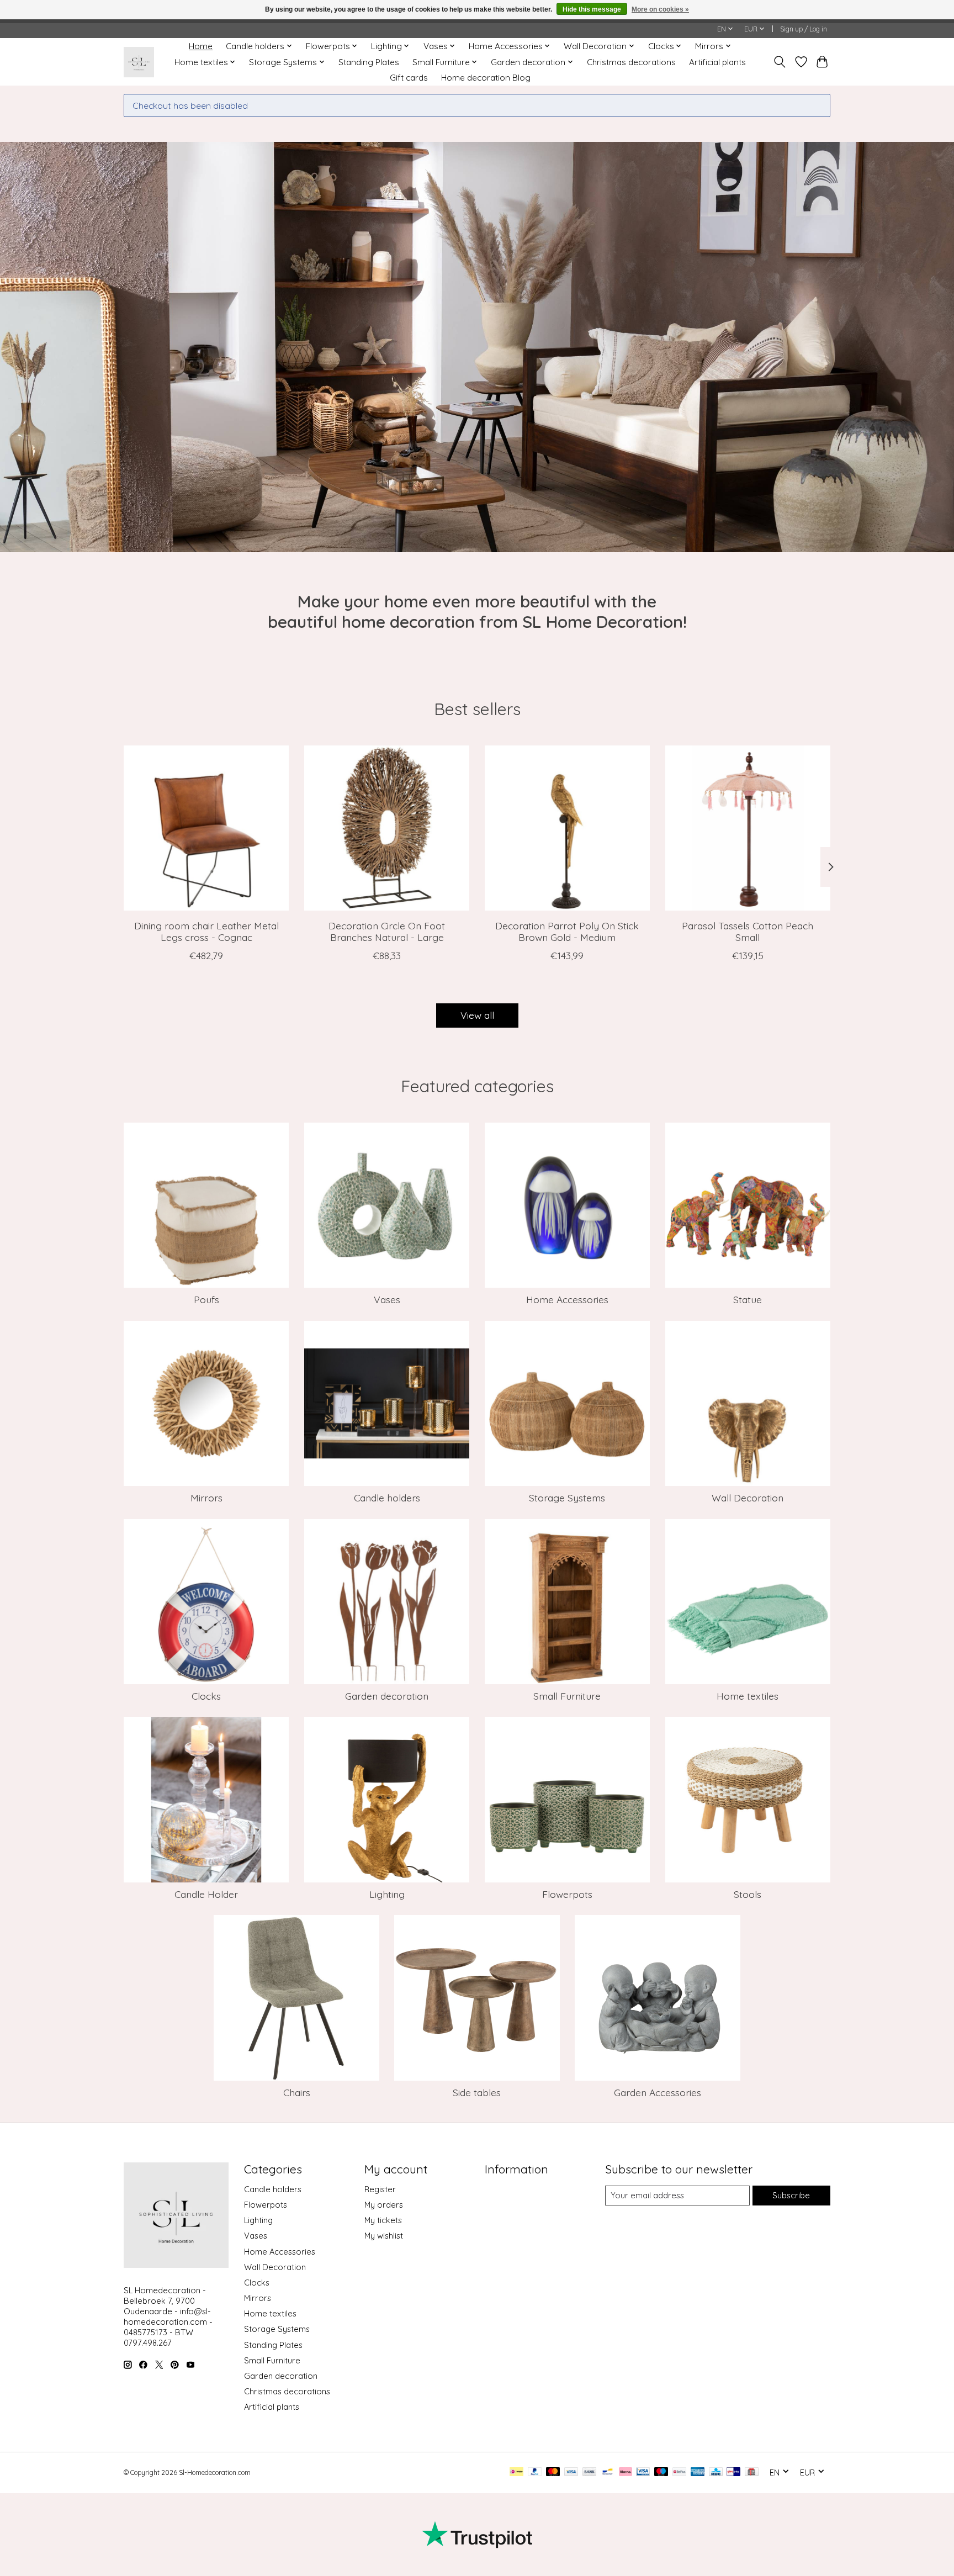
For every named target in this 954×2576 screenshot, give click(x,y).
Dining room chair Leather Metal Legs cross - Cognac (206, 931)
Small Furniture (567, 1696)
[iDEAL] (516, 2472)
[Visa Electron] (643, 2472)
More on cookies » (660, 9)
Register (380, 2189)
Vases (387, 1299)
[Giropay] (733, 2472)
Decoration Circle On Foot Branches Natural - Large (387, 931)
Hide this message (592, 9)
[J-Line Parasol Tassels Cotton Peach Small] (748, 828)
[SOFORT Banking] (626, 2472)
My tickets (383, 2220)
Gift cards (409, 78)
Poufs (206, 1299)
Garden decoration (387, 1696)
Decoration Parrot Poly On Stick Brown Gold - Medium (567, 931)
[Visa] (571, 2472)
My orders (384, 2205)
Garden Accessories (658, 2092)
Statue (748, 1299)
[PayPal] (535, 2472)
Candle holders (387, 1498)
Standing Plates (369, 62)
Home (201, 46)
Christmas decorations (631, 62)
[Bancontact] (608, 2472)
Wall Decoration (748, 1498)
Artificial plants (717, 62)
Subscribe (791, 2195)
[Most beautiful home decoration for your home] (139, 62)
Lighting (387, 1894)
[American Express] (698, 2472)
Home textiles (748, 1696)
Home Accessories (567, 1299)
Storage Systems (567, 1498)
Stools (748, 1894)
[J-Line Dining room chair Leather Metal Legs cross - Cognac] (206, 828)
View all (477, 1015)
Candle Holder (206, 1894)
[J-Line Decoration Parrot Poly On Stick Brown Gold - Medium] (567, 828)
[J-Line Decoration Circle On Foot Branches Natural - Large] (387, 828)
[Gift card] (752, 2472)
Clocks (206, 1696)
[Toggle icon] (780, 62)
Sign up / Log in (804, 29)
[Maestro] (661, 2472)
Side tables (477, 2092)
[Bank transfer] (590, 2472)
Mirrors (206, 1498)
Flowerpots (567, 1894)
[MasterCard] (553, 2472)
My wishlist (384, 2236)
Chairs (297, 2092)
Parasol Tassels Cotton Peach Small (748, 931)
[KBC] (716, 2472)
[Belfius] (679, 2472)
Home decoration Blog (486, 78)
